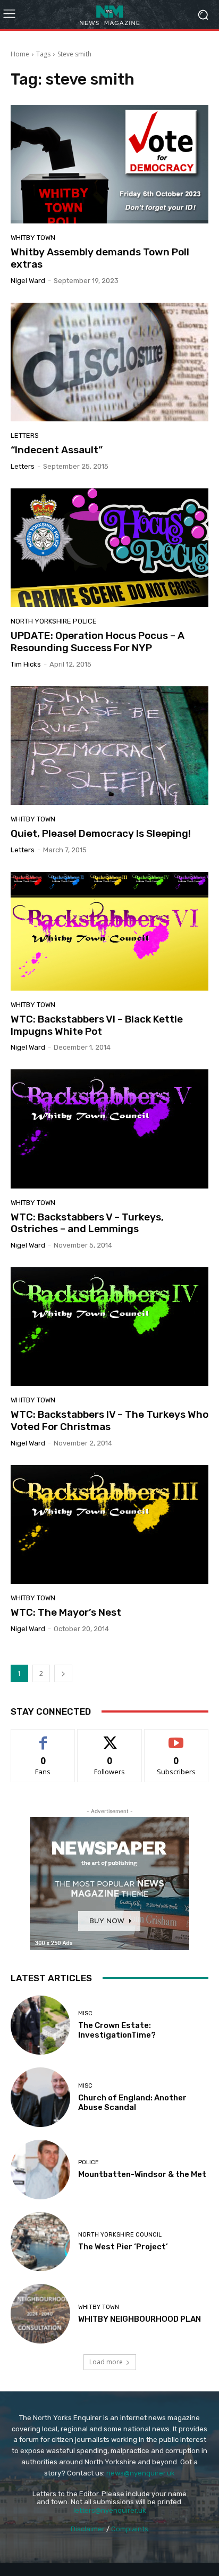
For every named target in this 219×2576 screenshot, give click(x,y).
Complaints (130, 2529)
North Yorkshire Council (120, 2235)
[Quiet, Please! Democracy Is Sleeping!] (109, 746)
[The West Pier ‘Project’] (40, 2242)
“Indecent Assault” (57, 450)
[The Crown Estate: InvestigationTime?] (40, 2025)
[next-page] (63, 1673)
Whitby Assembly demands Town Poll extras (100, 258)
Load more (106, 2362)
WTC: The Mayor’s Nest (66, 1612)
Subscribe (176, 1737)
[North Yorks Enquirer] (109, 15)
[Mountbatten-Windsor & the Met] (40, 2170)
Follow (110, 1737)
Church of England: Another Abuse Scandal (132, 2103)
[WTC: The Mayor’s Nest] (109, 1524)
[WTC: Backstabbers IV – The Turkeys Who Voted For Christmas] (109, 1327)
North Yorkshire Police (54, 621)
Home (20, 54)
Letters (25, 435)
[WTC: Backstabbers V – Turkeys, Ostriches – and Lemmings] (109, 1129)
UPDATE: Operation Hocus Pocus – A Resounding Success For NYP (98, 642)
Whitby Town (33, 238)
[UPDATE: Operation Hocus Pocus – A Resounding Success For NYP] (109, 548)
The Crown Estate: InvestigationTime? (117, 2030)
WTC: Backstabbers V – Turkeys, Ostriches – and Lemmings (87, 1223)
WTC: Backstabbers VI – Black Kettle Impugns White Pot (97, 1025)
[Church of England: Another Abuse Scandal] (40, 2097)
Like (43, 1737)
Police (89, 2162)
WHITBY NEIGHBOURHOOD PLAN (140, 2319)
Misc (85, 2013)
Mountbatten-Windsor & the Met (142, 2174)
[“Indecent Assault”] (109, 362)
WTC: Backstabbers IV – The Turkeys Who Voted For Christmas (109, 1420)
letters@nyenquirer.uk (110, 2510)
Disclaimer (88, 2529)
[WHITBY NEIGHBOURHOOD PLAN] (40, 2314)
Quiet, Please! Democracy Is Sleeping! (101, 833)
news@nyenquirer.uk (141, 2473)
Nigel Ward (28, 281)
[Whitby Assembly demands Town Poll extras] (109, 164)
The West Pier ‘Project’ (123, 2247)
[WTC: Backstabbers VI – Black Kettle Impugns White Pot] (109, 931)
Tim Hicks (26, 664)
